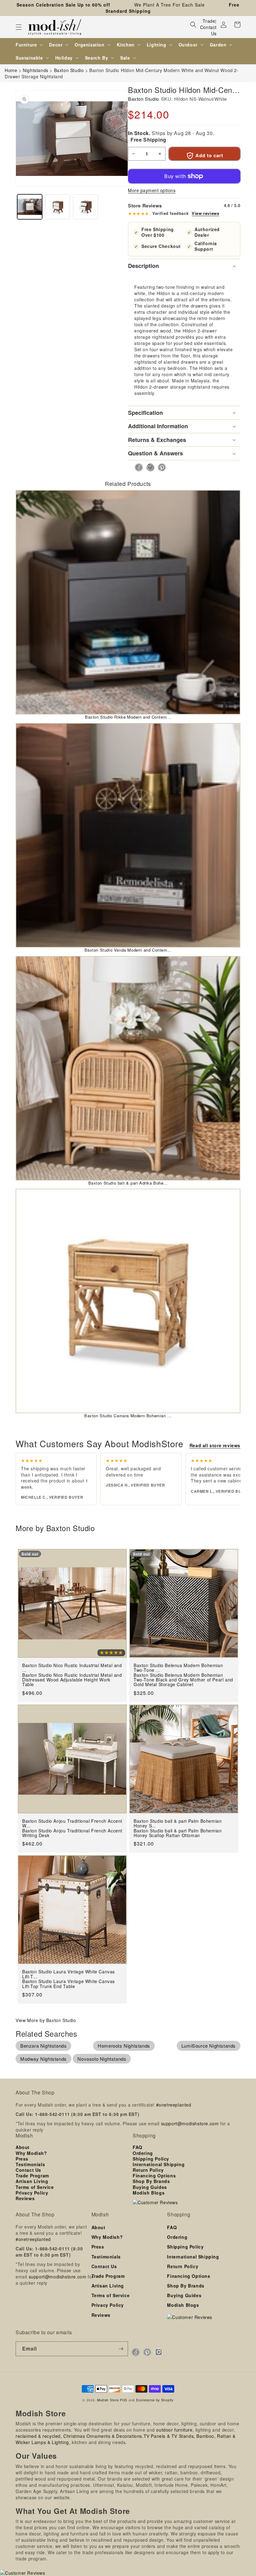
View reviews (205, 213)
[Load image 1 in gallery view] (30, 207)
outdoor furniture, (175, 2430)
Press (22, 2159)
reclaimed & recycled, (39, 2436)
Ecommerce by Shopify (155, 2400)
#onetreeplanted (174, 2105)
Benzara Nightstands (43, 2046)
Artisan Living (32, 2181)
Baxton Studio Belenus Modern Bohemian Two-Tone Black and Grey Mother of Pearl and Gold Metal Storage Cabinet (183, 1680)
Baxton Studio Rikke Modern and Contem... (128, 717)
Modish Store (108, 2400)
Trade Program (32, 2176)
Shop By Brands (151, 2181)
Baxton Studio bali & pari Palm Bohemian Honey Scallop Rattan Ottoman (178, 1833)
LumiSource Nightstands (209, 2046)
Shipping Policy (151, 2159)
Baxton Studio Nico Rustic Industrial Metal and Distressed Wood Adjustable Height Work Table (72, 1680)
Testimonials (30, 2164)
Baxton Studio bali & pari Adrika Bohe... (128, 1183)
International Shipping (159, 2164)
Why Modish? (31, 2153)
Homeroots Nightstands (124, 2046)
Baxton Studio (143, 99)
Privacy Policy (32, 2193)
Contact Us (208, 30)
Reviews (25, 2198)
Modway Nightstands (44, 2059)
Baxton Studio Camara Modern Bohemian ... (128, 1416)
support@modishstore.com (190, 2123)
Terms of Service (35, 2187)
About (23, 2147)
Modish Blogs (149, 2193)
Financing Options (154, 2176)
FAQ (138, 2147)
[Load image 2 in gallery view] (58, 207)
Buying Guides (150, 2187)
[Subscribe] (121, 2349)
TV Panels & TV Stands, (169, 2436)
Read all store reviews (215, 1445)
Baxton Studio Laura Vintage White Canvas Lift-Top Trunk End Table (69, 1984)
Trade (209, 21)
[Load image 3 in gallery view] (86, 207)
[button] (19, 27)
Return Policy (148, 2170)
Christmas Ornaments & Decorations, (103, 2436)
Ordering (143, 2153)
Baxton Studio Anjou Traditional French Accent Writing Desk (72, 1833)
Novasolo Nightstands (102, 2059)
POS (124, 2400)
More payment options (152, 190)
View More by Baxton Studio (46, 2020)
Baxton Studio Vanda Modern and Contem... (128, 950)
